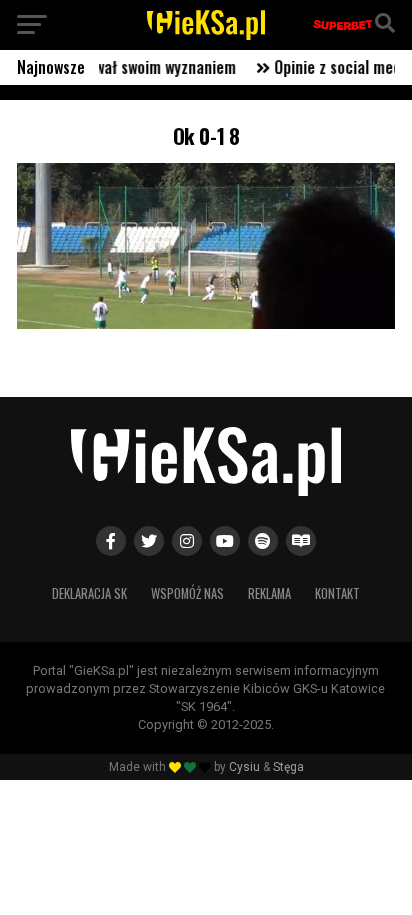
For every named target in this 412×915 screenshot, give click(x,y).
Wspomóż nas (187, 593)
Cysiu (244, 767)
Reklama (269, 593)
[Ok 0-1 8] (206, 323)
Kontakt (337, 593)
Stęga (288, 767)
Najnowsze (51, 67)
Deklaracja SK (89, 593)
